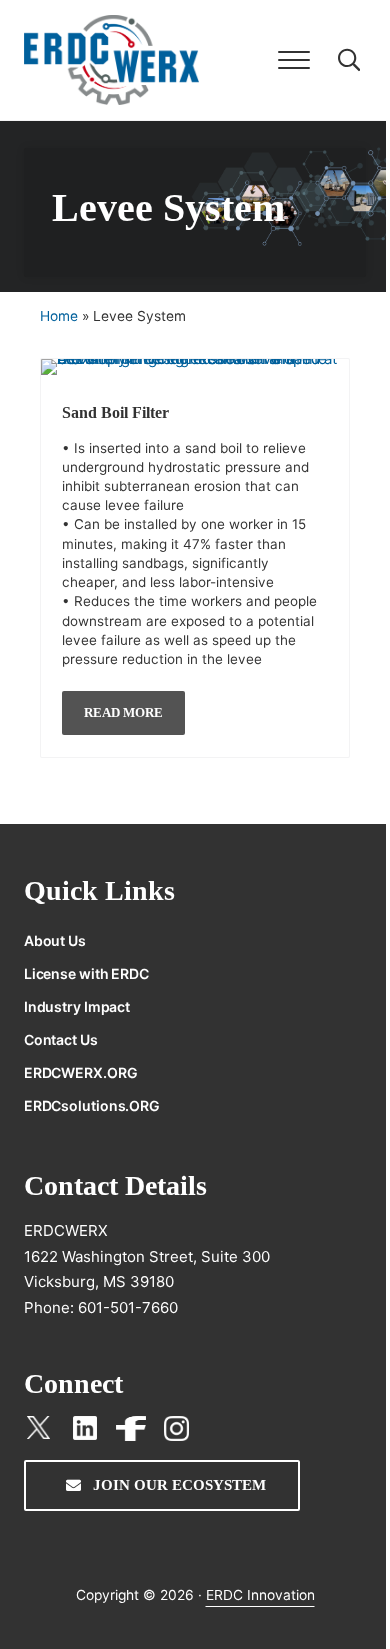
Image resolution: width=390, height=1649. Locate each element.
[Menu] (294, 60)
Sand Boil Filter (115, 412)
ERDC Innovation (260, 1595)
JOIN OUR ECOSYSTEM (177, 1485)
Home (59, 316)
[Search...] (349, 60)
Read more (134, 705)
